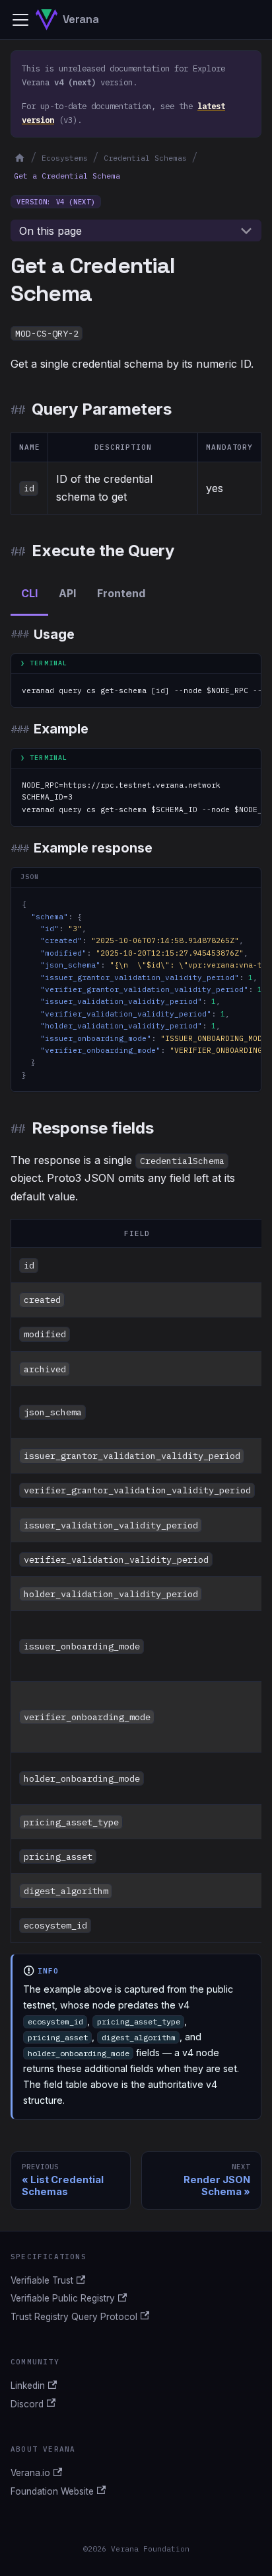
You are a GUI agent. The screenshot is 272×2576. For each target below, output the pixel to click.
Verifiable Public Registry (63, 2298)
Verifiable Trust (42, 2280)
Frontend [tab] (121, 593)
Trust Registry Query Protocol (74, 2317)
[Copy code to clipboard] (245, 690)
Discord (27, 2404)
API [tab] (67, 593)
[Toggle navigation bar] (20, 20)
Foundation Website (52, 2491)
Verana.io (30, 2473)
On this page (51, 231)
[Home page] (19, 158)
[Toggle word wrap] (221, 690)
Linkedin (28, 2386)
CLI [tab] (29, 593)
